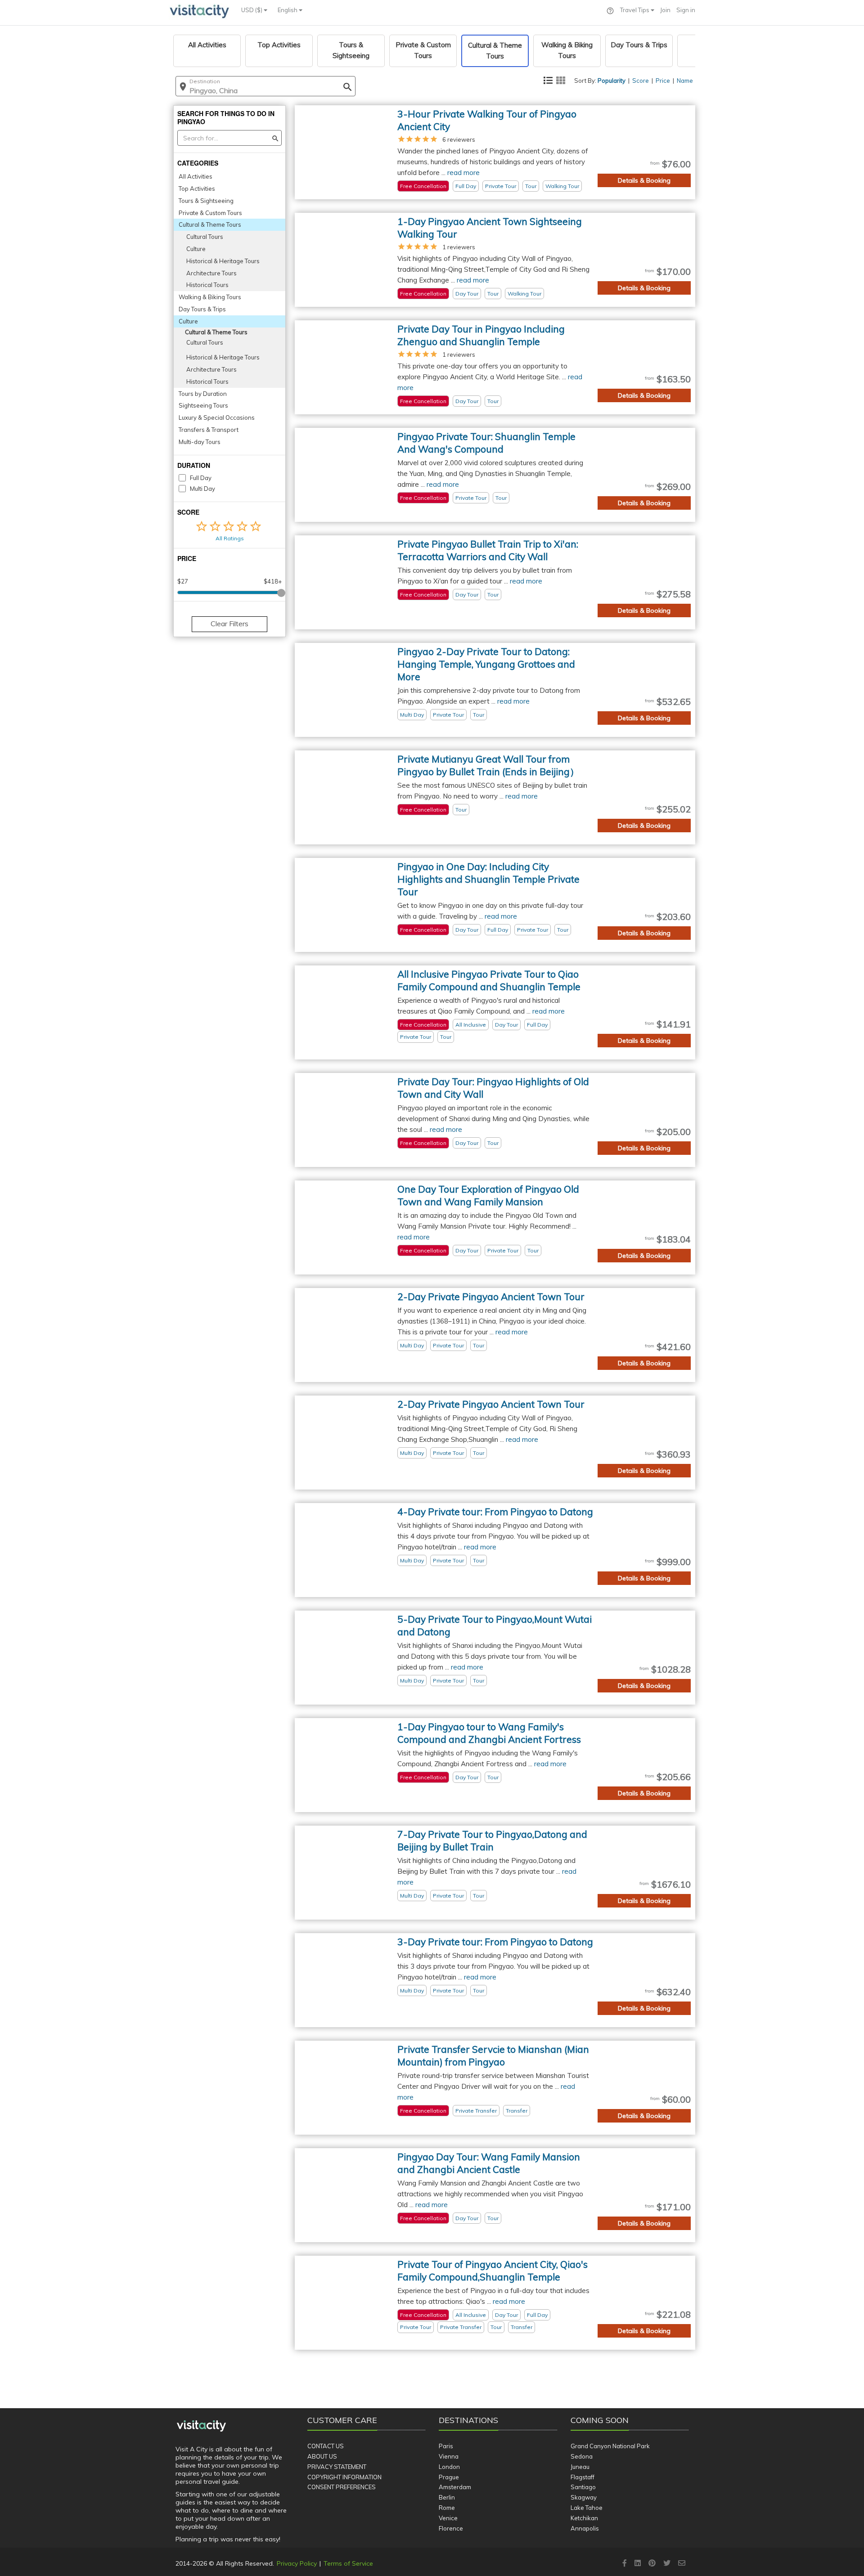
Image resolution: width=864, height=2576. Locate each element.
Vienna (449, 2456)
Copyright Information (344, 2477)
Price (663, 81)
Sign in (686, 10)
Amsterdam (455, 2487)
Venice (448, 2518)
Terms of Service (348, 2563)
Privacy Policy (297, 2563)
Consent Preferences (342, 2487)
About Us (322, 2456)
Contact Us (326, 2446)
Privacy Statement (337, 2467)
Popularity (612, 81)
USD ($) (252, 10)
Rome (447, 2508)
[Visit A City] (201, 2426)
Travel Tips (635, 10)
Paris (446, 2446)
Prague (449, 2477)
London (449, 2467)
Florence (451, 2528)
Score (641, 81)
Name (685, 81)
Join (665, 10)
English (288, 10)
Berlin (447, 2497)
